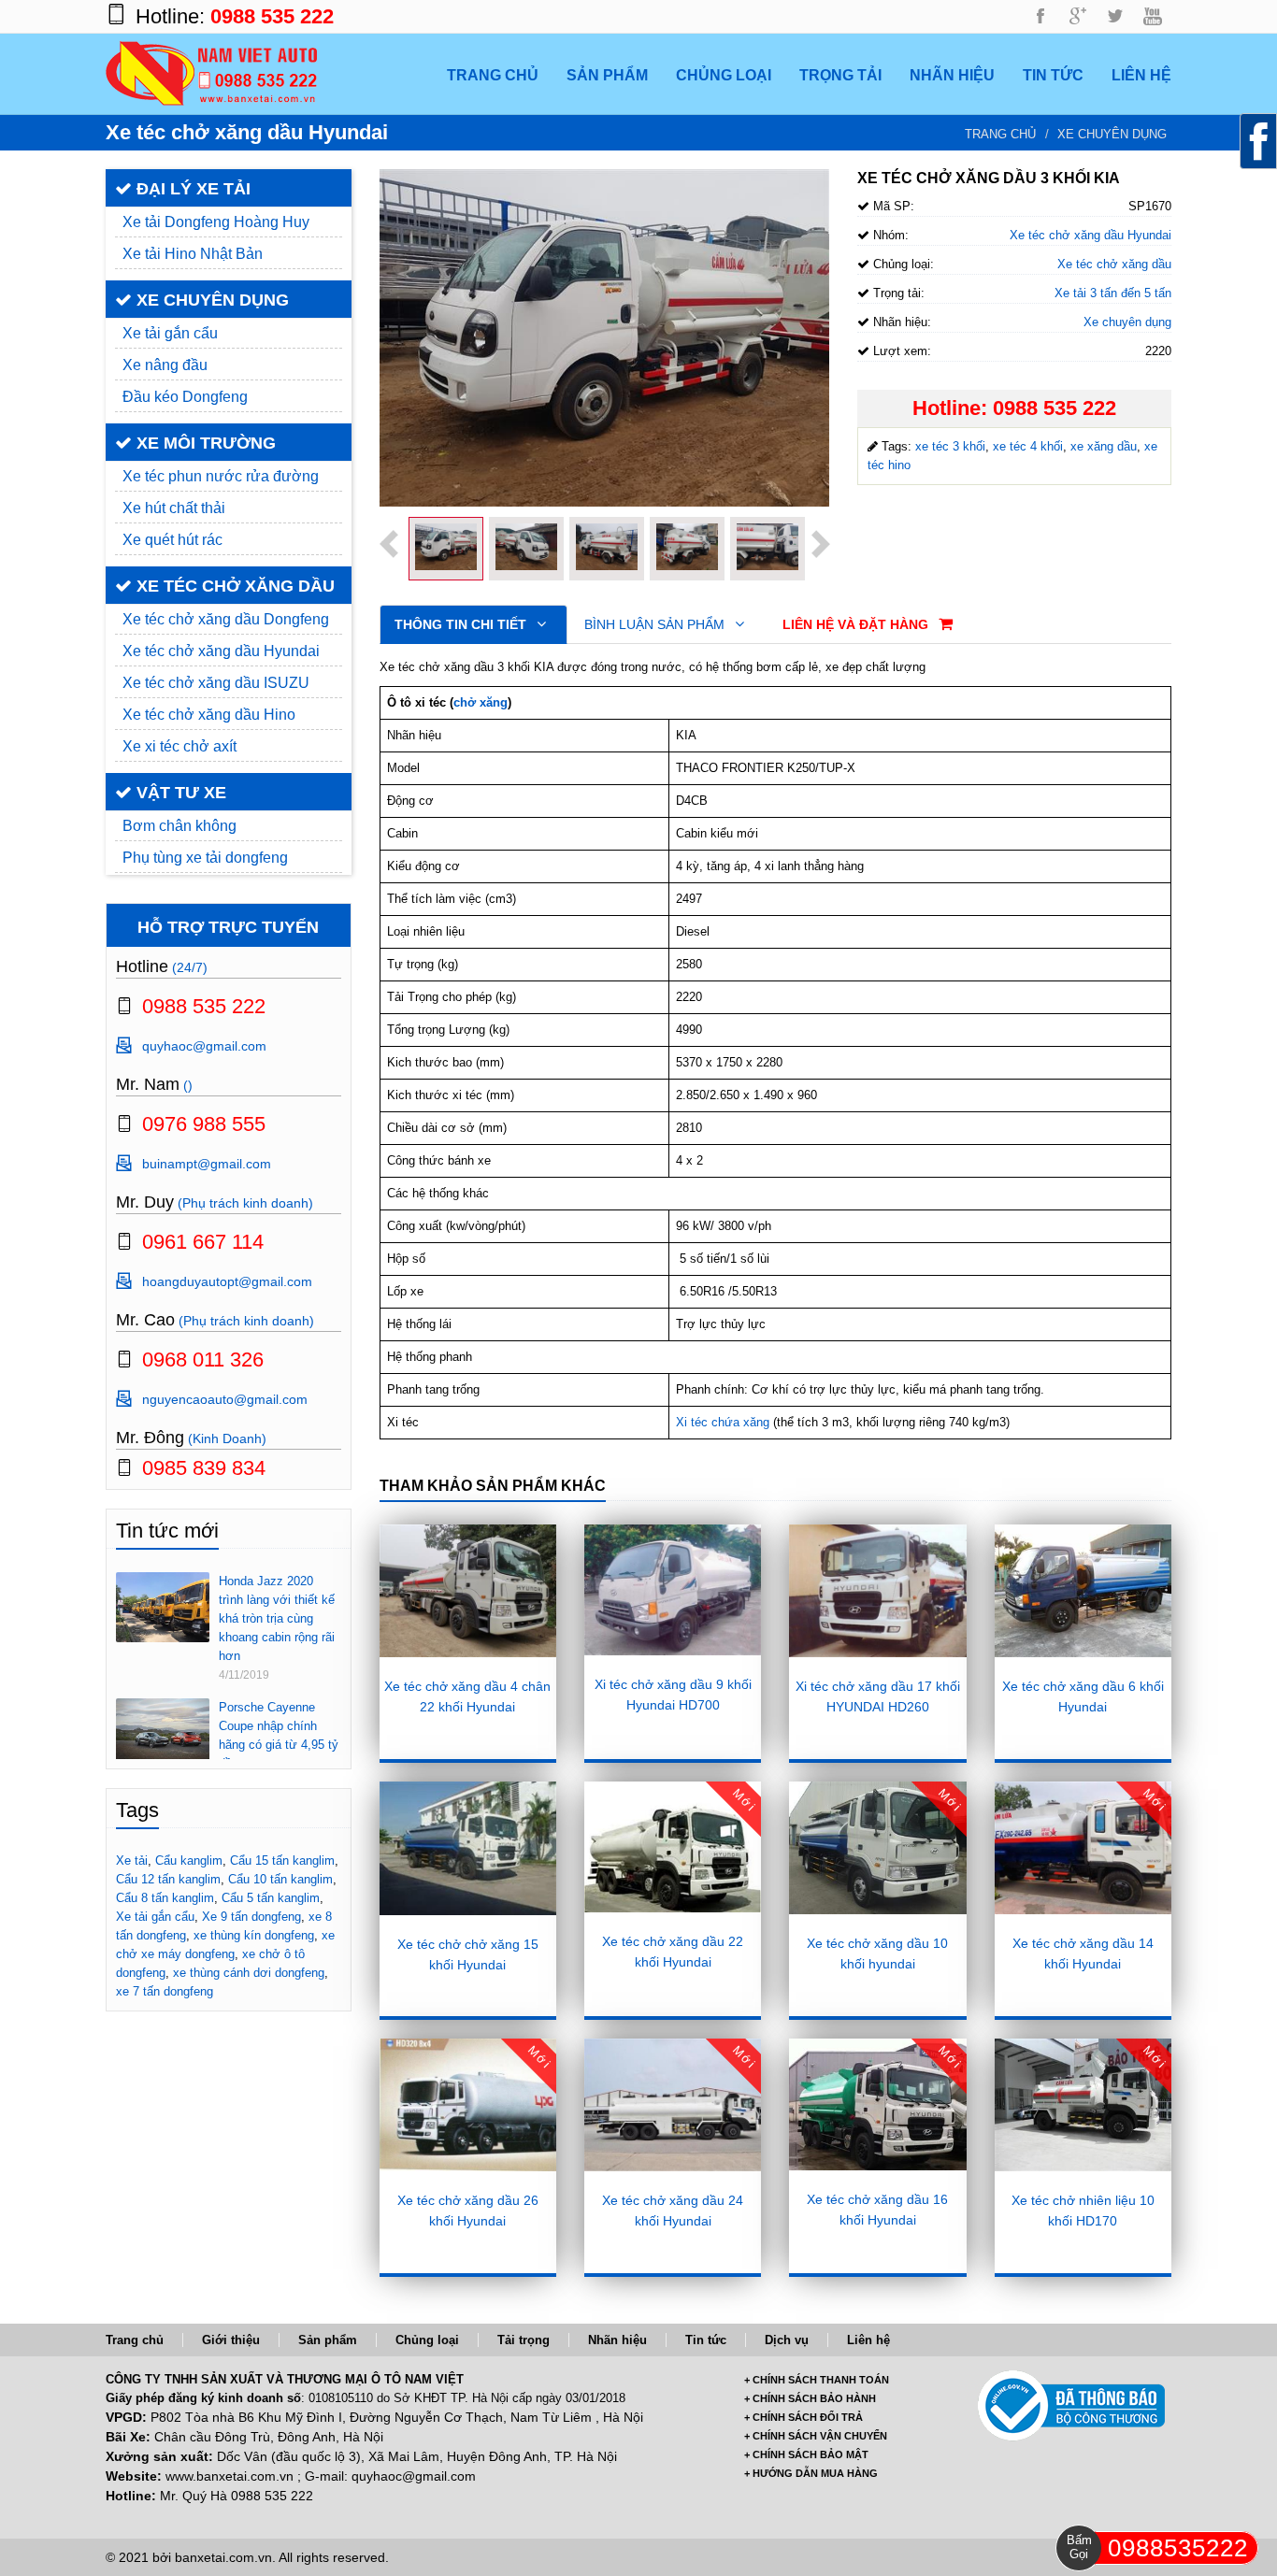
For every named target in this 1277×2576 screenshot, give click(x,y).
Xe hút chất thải (174, 508)
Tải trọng (524, 2340)
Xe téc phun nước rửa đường (221, 476)
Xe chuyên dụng (1112, 134)
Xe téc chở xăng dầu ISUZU (216, 683)
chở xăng (481, 702)
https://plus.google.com (1078, 16)
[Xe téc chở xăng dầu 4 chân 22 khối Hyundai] (468, 1591)
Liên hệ (868, 2340)
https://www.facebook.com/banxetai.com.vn (1040, 16)
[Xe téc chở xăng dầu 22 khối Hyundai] (673, 1847)
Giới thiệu (231, 2340)
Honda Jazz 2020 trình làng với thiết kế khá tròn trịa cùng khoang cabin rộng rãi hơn (277, 1618)
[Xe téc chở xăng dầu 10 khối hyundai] (877, 1848)
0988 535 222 (272, 16)
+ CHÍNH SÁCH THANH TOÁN (817, 2380)
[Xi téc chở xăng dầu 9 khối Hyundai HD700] (673, 1590)
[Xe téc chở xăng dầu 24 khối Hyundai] (673, 2105)
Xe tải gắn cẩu (170, 333)
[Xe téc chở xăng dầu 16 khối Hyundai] (877, 2104)
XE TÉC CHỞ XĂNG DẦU (233, 586)
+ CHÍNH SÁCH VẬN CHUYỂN (816, 2436)
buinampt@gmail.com (207, 1164)
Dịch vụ (787, 2340)
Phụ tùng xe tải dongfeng (205, 858)
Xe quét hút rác (172, 540)
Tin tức (706, 2340)
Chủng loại (427, 2340)
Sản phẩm (328, 2340)
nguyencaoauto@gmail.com (225, 1399)
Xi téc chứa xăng (723, 1422)
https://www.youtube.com (1153, 16)
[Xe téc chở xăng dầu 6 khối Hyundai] (1083, 1591)
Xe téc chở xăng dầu (1114, 264)
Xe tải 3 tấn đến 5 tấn (1113, 293)
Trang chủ (1000, 134)
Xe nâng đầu (165, 365)
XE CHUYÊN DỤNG (210, 300)
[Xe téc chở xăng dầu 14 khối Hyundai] (1083, 1848)
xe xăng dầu (1104, 446)
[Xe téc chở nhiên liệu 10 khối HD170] (1083, 2105)
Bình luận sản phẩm (656, 624)
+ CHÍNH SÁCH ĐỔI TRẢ (804, 2417)
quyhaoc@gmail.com (204, 1046)
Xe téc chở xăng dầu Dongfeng (226, 619)
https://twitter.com (1115, 16)
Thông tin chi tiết (462, 624)
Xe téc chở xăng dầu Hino (209, 715)
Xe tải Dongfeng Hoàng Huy (216, 222)
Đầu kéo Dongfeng (185, 397)
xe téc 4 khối (1028, 446)
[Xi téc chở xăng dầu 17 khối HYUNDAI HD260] (877, 1591)
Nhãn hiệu (617, 2340)
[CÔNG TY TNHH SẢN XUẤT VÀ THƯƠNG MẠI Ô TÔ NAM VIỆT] (211, 72)
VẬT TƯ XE (179, 793)
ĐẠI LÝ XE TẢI (191, 189)
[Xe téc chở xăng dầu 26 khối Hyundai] (468, 2105)
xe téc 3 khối (950, 446)
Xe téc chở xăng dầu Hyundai (221, 651)
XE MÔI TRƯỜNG (204, 443)
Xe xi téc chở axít (179, 746)
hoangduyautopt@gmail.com (227, 1281)
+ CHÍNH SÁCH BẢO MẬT (806, 2454)
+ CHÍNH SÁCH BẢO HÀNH (810, 2398)
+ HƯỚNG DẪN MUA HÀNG (811, 2473)
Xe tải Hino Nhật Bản (193, 254)
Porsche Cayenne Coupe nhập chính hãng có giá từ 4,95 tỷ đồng (279, 1735)
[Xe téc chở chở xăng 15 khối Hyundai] (468, 1848)
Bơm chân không (179, 826)
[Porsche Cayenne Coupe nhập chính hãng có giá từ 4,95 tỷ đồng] (163, 1729)
